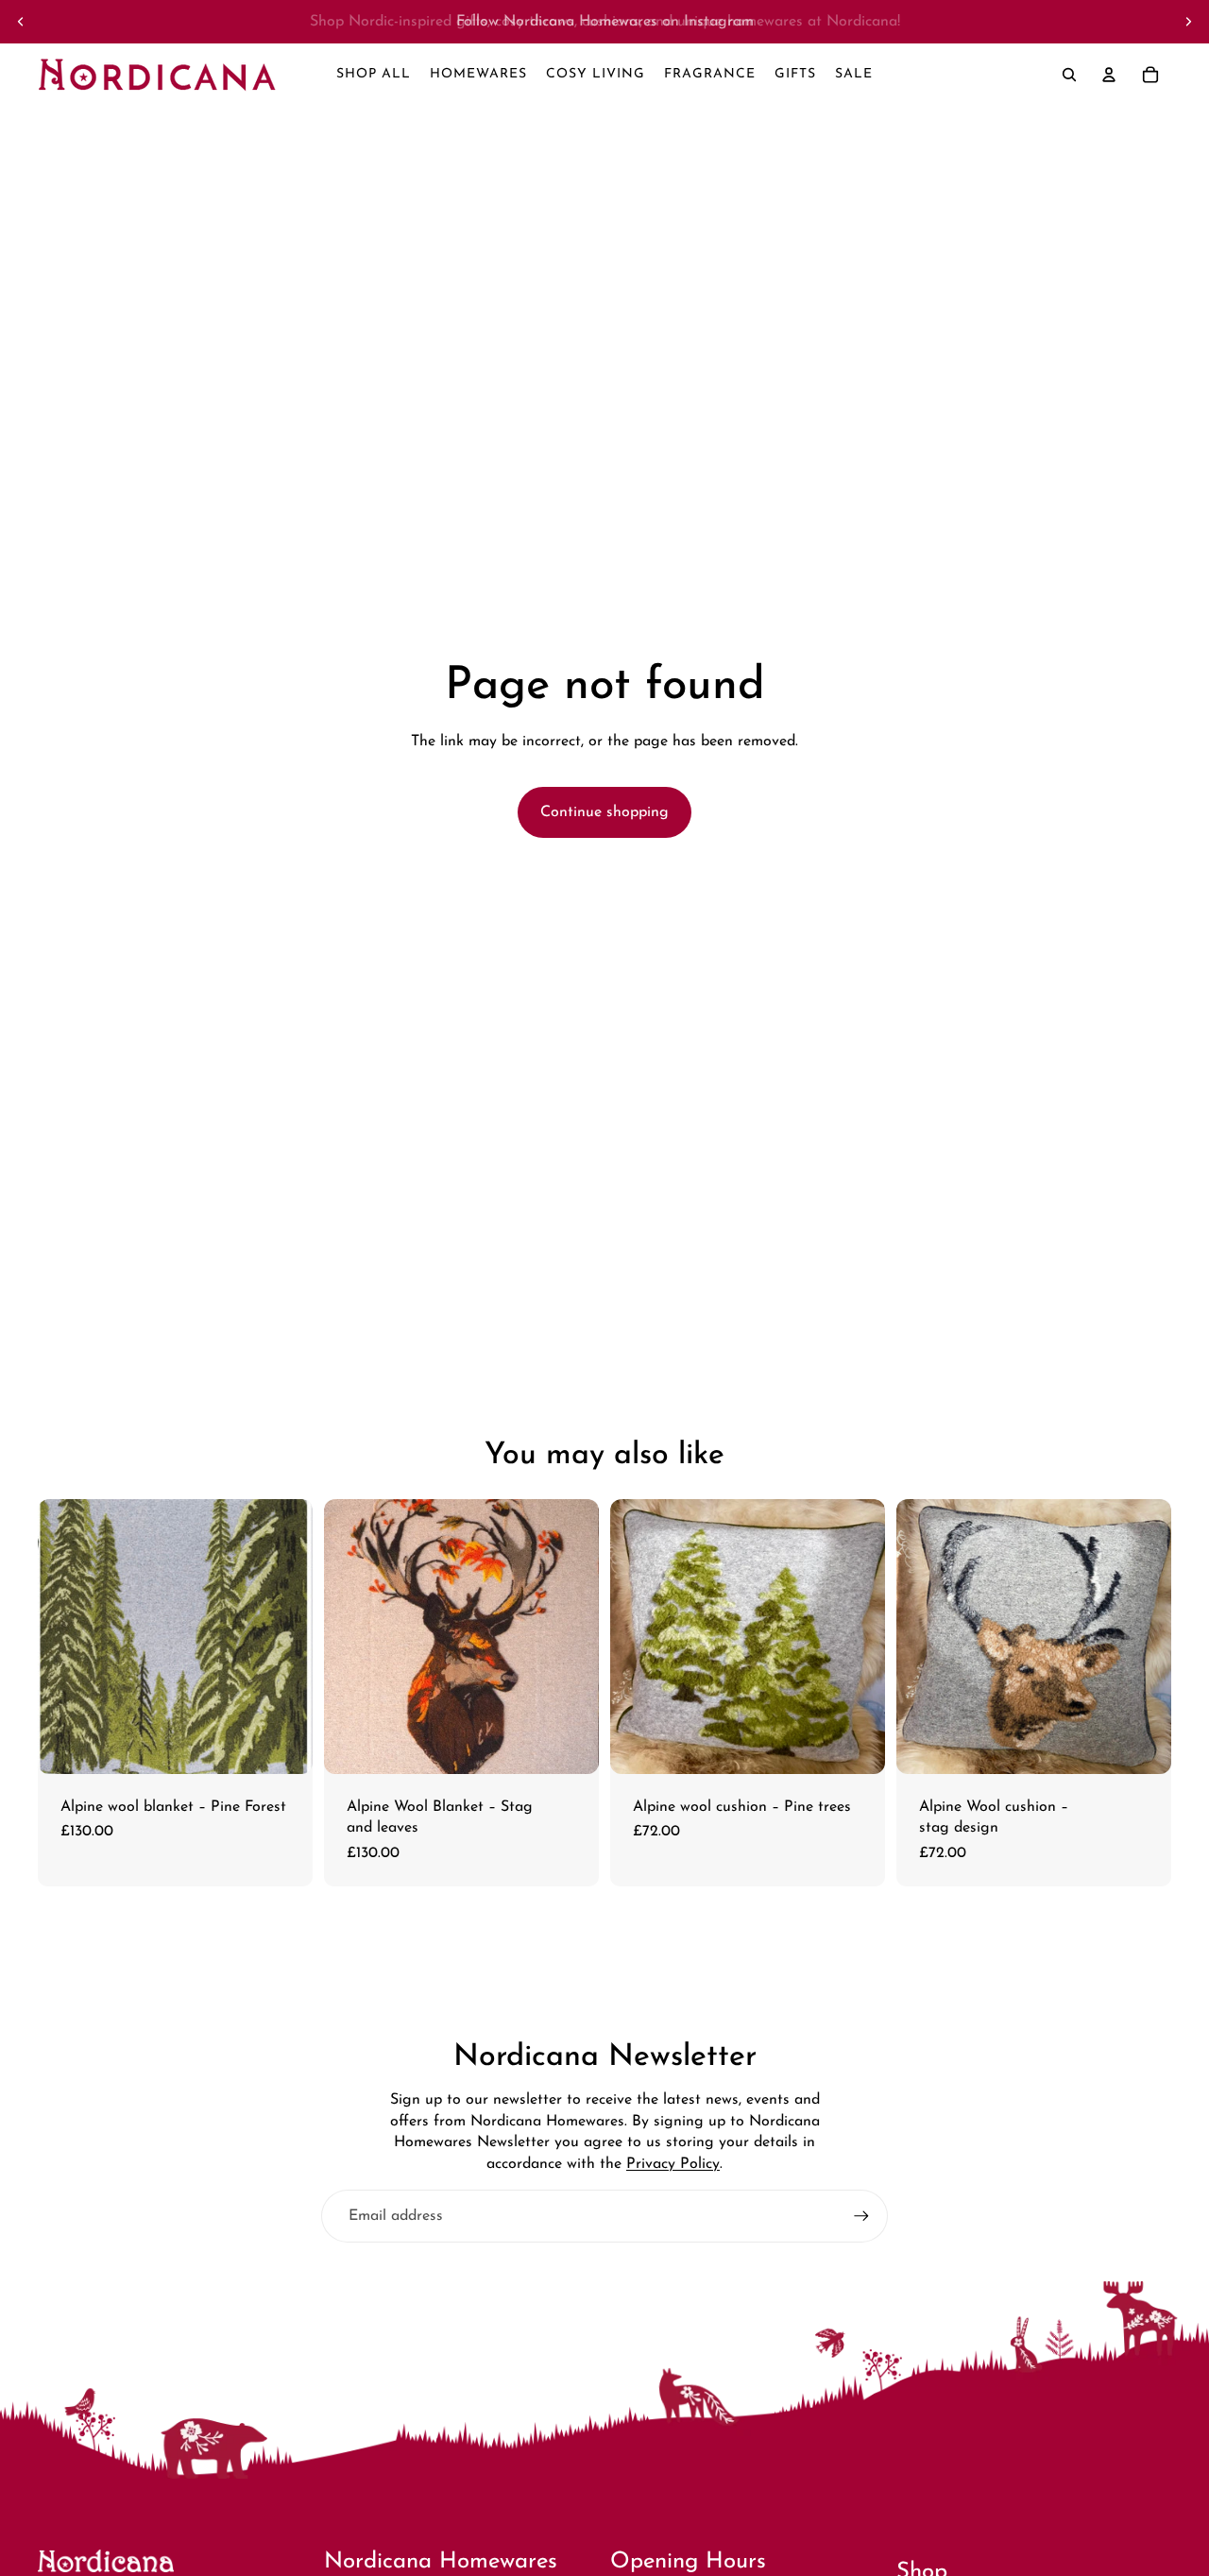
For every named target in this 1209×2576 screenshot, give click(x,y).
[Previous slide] (21, 22)
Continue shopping (604, 812)
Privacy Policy (673, 2164)
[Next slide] (1188, 22)
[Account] (1109, 75)
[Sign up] (861, 2216)
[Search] (1069, 75)
